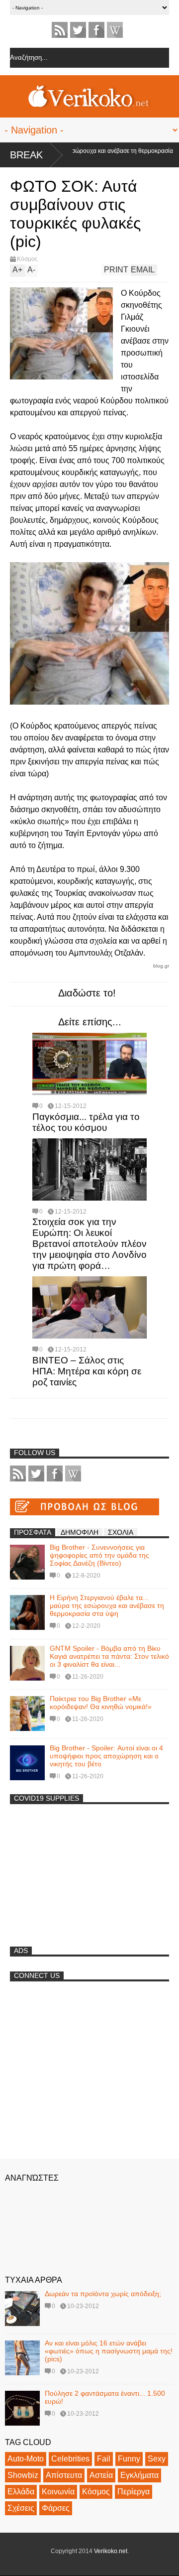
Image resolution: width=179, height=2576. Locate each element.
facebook (96, 30)
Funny (129, 2459)
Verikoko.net (111, 2551)
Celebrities (70, 2459)
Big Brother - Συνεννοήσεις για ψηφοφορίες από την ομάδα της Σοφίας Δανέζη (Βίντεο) (99, 1555)
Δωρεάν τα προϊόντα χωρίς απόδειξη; (103, 2294)
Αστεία (101, 2475)
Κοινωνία (58, 2492)
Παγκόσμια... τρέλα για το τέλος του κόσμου (86, 1122)
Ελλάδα (21, 2492)
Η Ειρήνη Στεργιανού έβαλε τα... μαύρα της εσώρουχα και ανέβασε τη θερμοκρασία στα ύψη (107, 1605)
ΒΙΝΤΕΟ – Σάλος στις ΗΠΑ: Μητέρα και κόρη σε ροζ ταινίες (87, 1371)
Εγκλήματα (139, 2475)
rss (60, 30)
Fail (104, 2459)
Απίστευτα (64, 2475)
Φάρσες (56, 2508)
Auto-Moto (26, 2459)
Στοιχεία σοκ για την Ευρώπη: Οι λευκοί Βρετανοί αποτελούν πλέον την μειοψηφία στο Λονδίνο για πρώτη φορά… (89, 1244)
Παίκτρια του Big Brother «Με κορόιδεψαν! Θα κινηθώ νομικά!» (101, 1703)
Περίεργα (134, 2492)
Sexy (157, 2459)
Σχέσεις (21, 2508)
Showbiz (23, 2475)
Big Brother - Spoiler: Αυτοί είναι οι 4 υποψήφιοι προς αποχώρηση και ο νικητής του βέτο (106, 1756)
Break (26, 155)
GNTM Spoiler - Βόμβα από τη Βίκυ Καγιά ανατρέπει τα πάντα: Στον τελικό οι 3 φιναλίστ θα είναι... (109, 1656)
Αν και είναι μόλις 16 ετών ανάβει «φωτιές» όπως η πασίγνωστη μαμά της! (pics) (109, 2351)
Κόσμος (27, 259)
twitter (78, 30)
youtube (115, 30)
